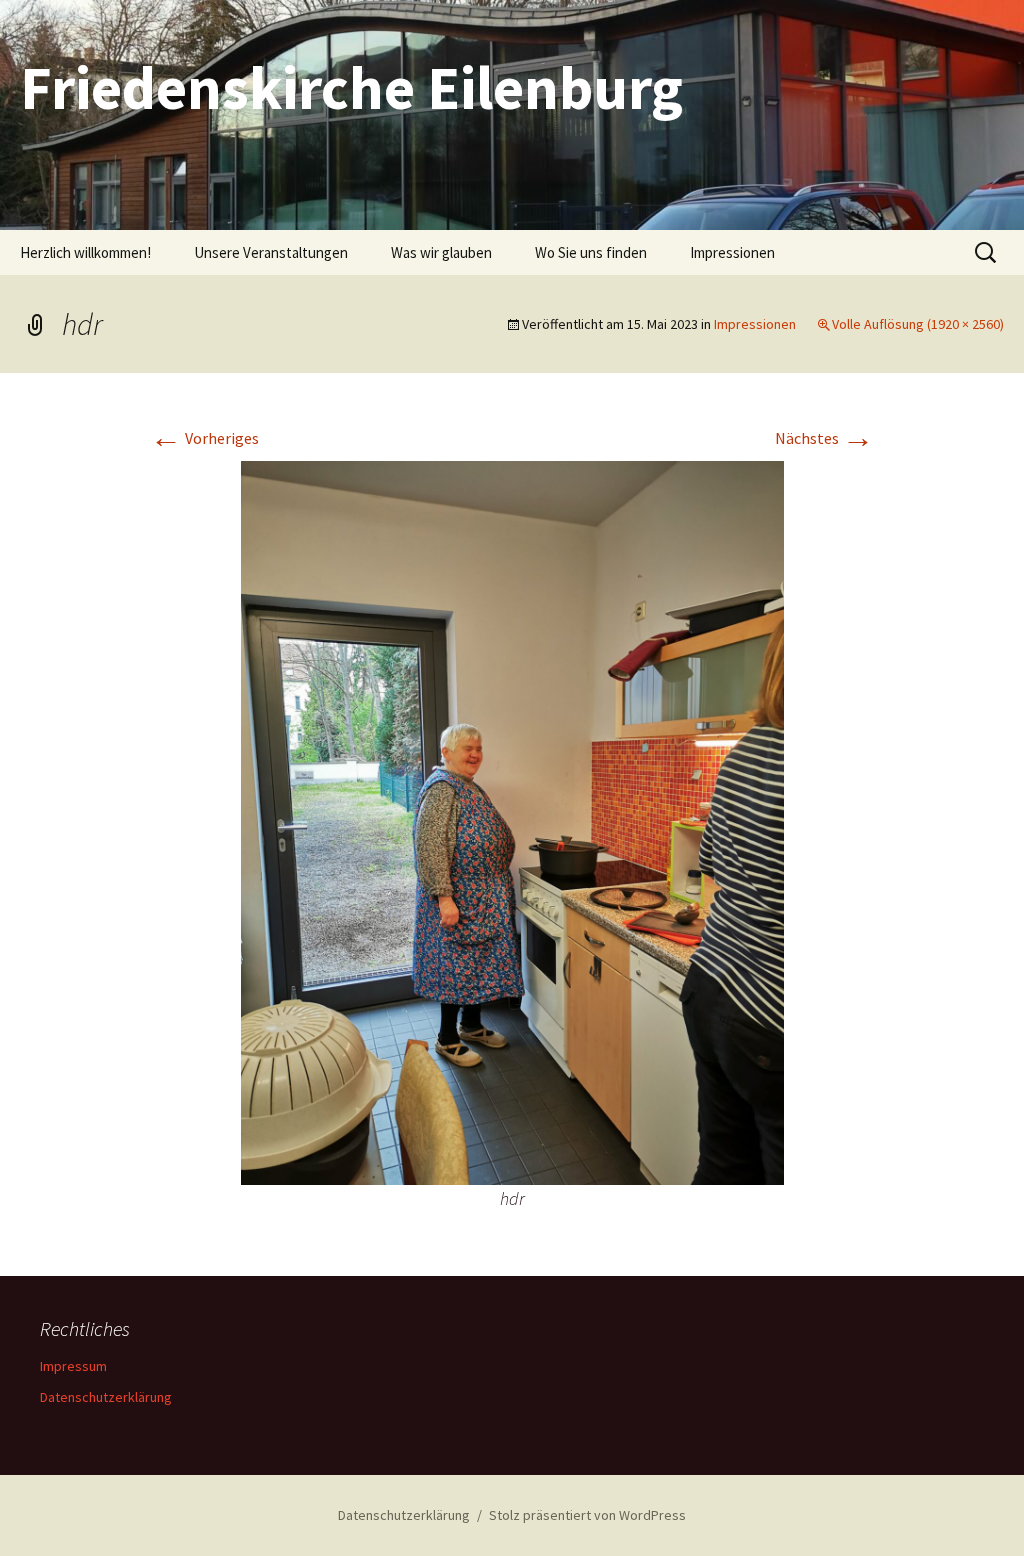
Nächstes (824, 438)
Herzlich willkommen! (85, 252)
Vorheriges (204, 438)
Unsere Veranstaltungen (271, 252)
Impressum (73, 1366)
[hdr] (512, 821)
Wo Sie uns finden (591, 252)
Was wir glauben (441, 252)
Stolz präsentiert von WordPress (587, 1515)
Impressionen (732, 252)
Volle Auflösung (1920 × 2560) (918, 324)
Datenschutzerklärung (106, 1397)
